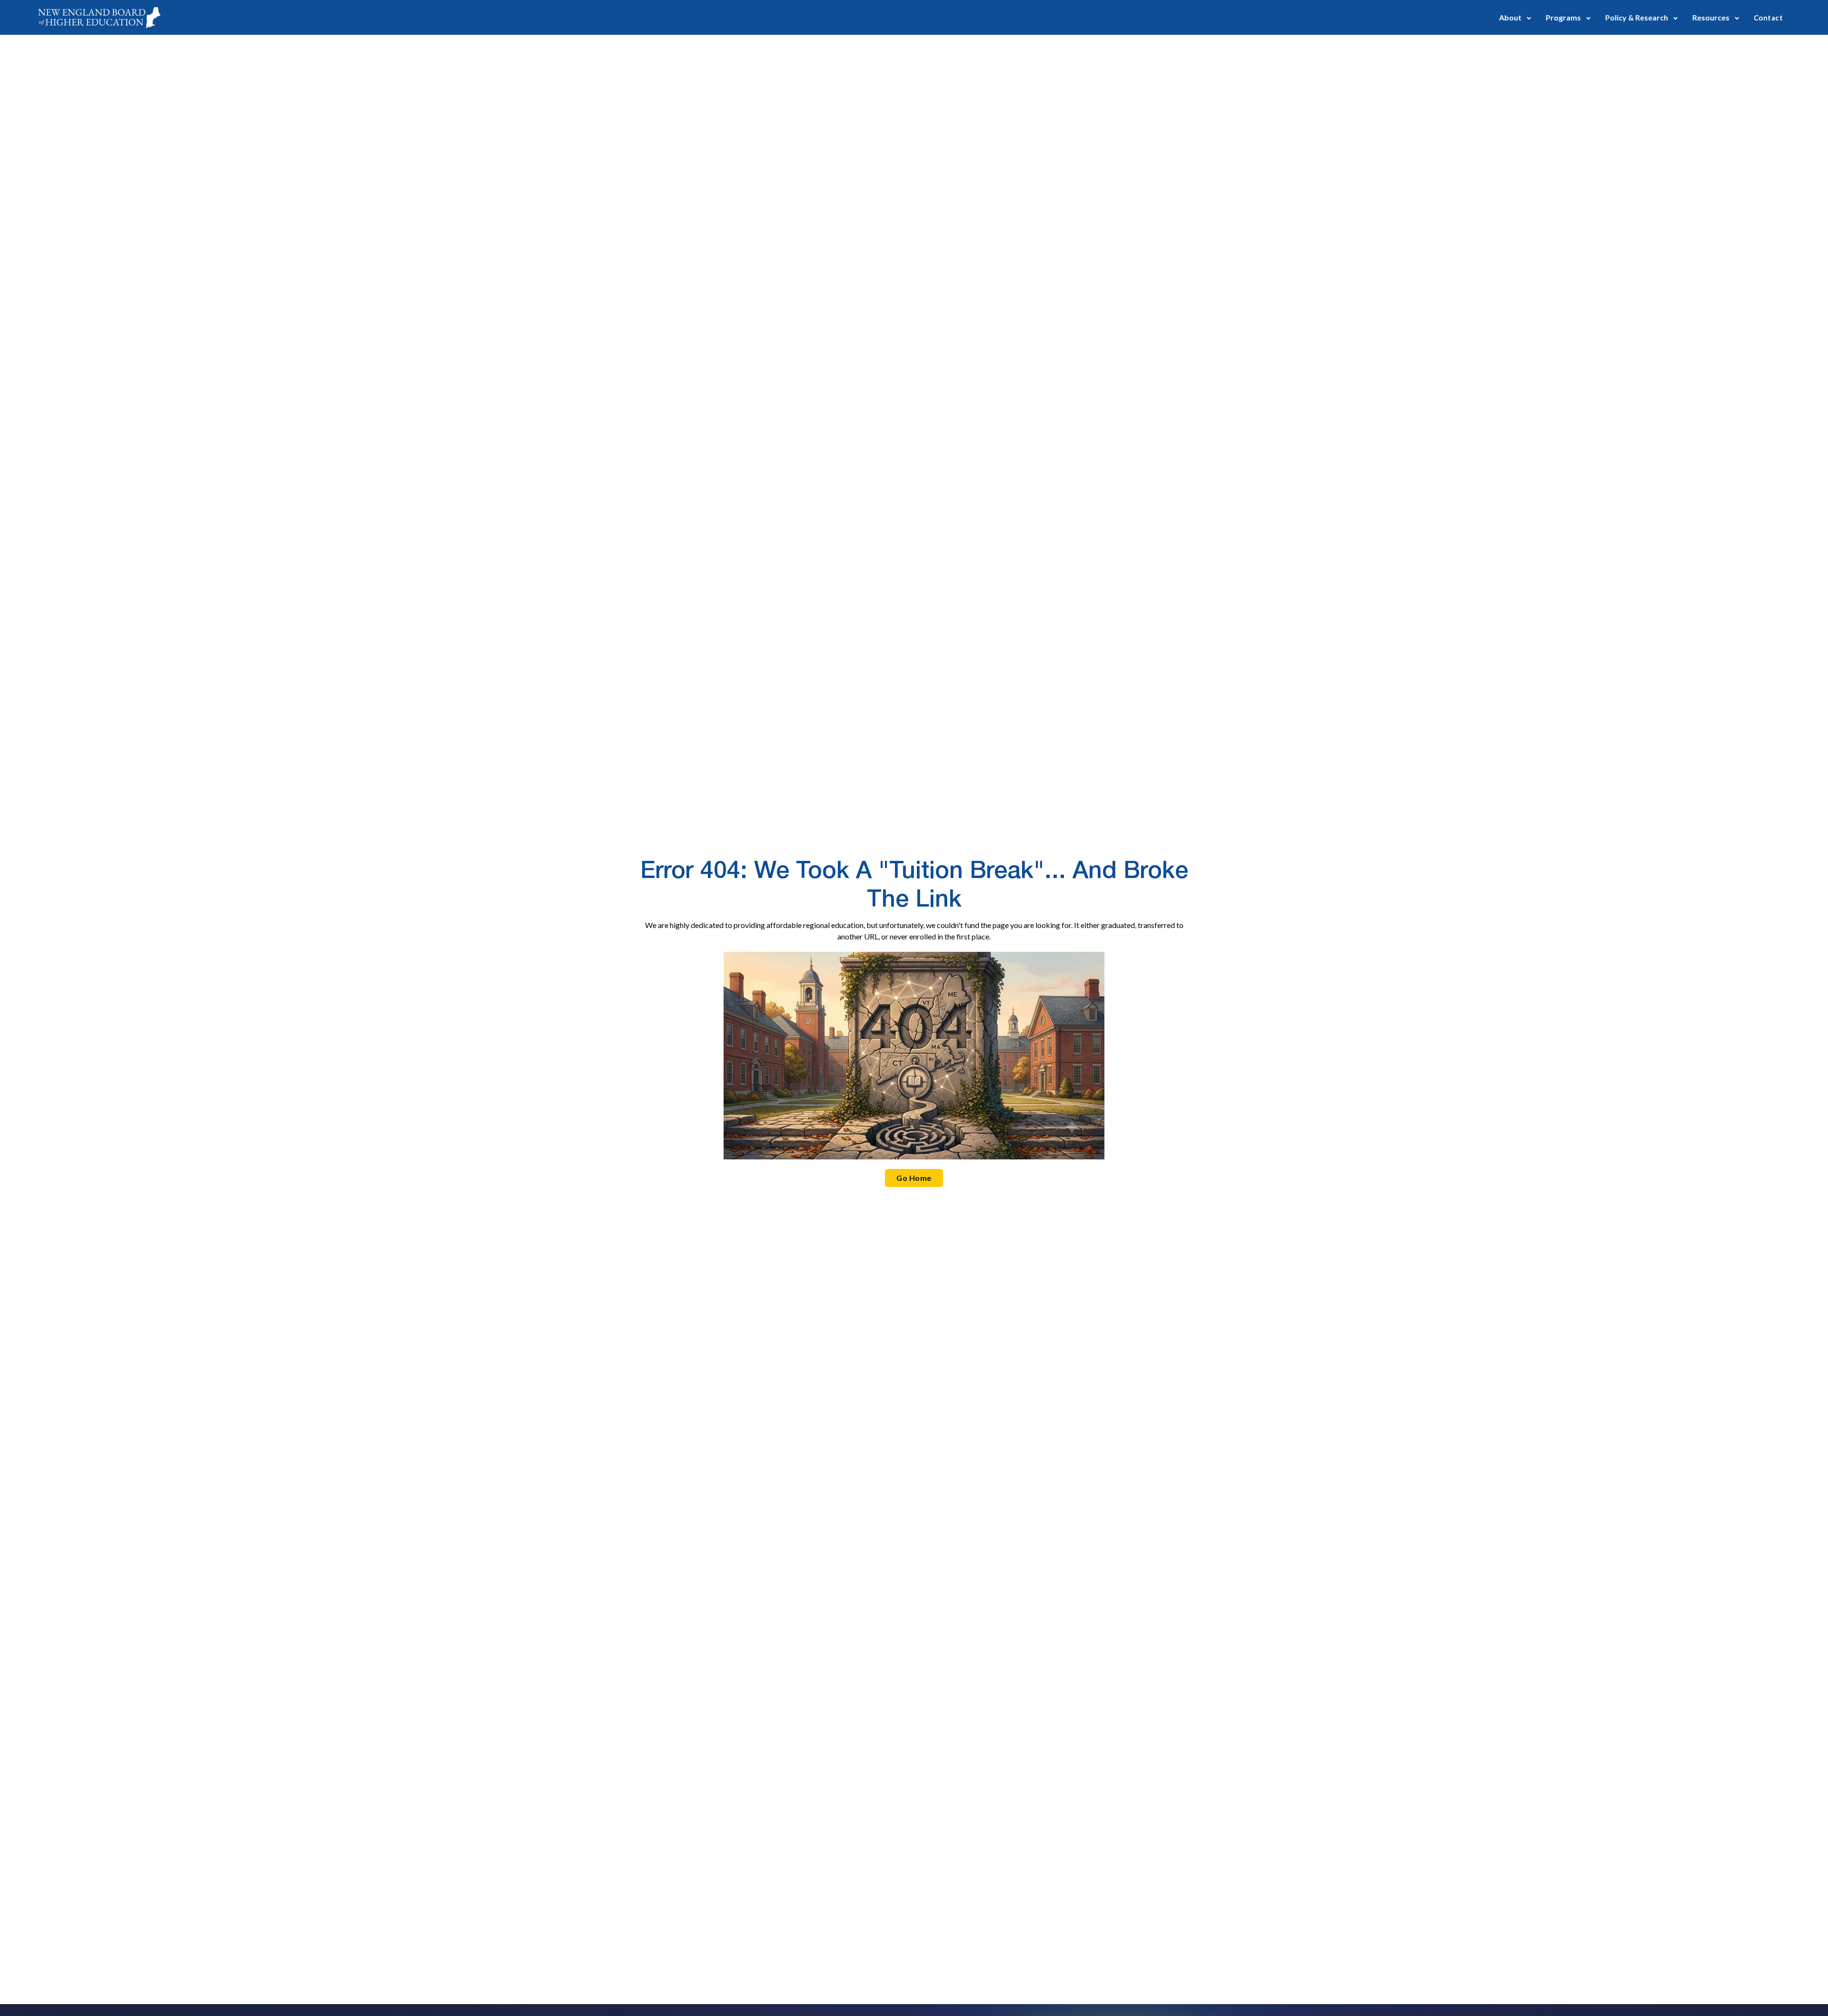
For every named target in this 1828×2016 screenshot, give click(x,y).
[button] (1515, 17)
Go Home (914, 1178)
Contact (1768, 18)
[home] (99, 17)
